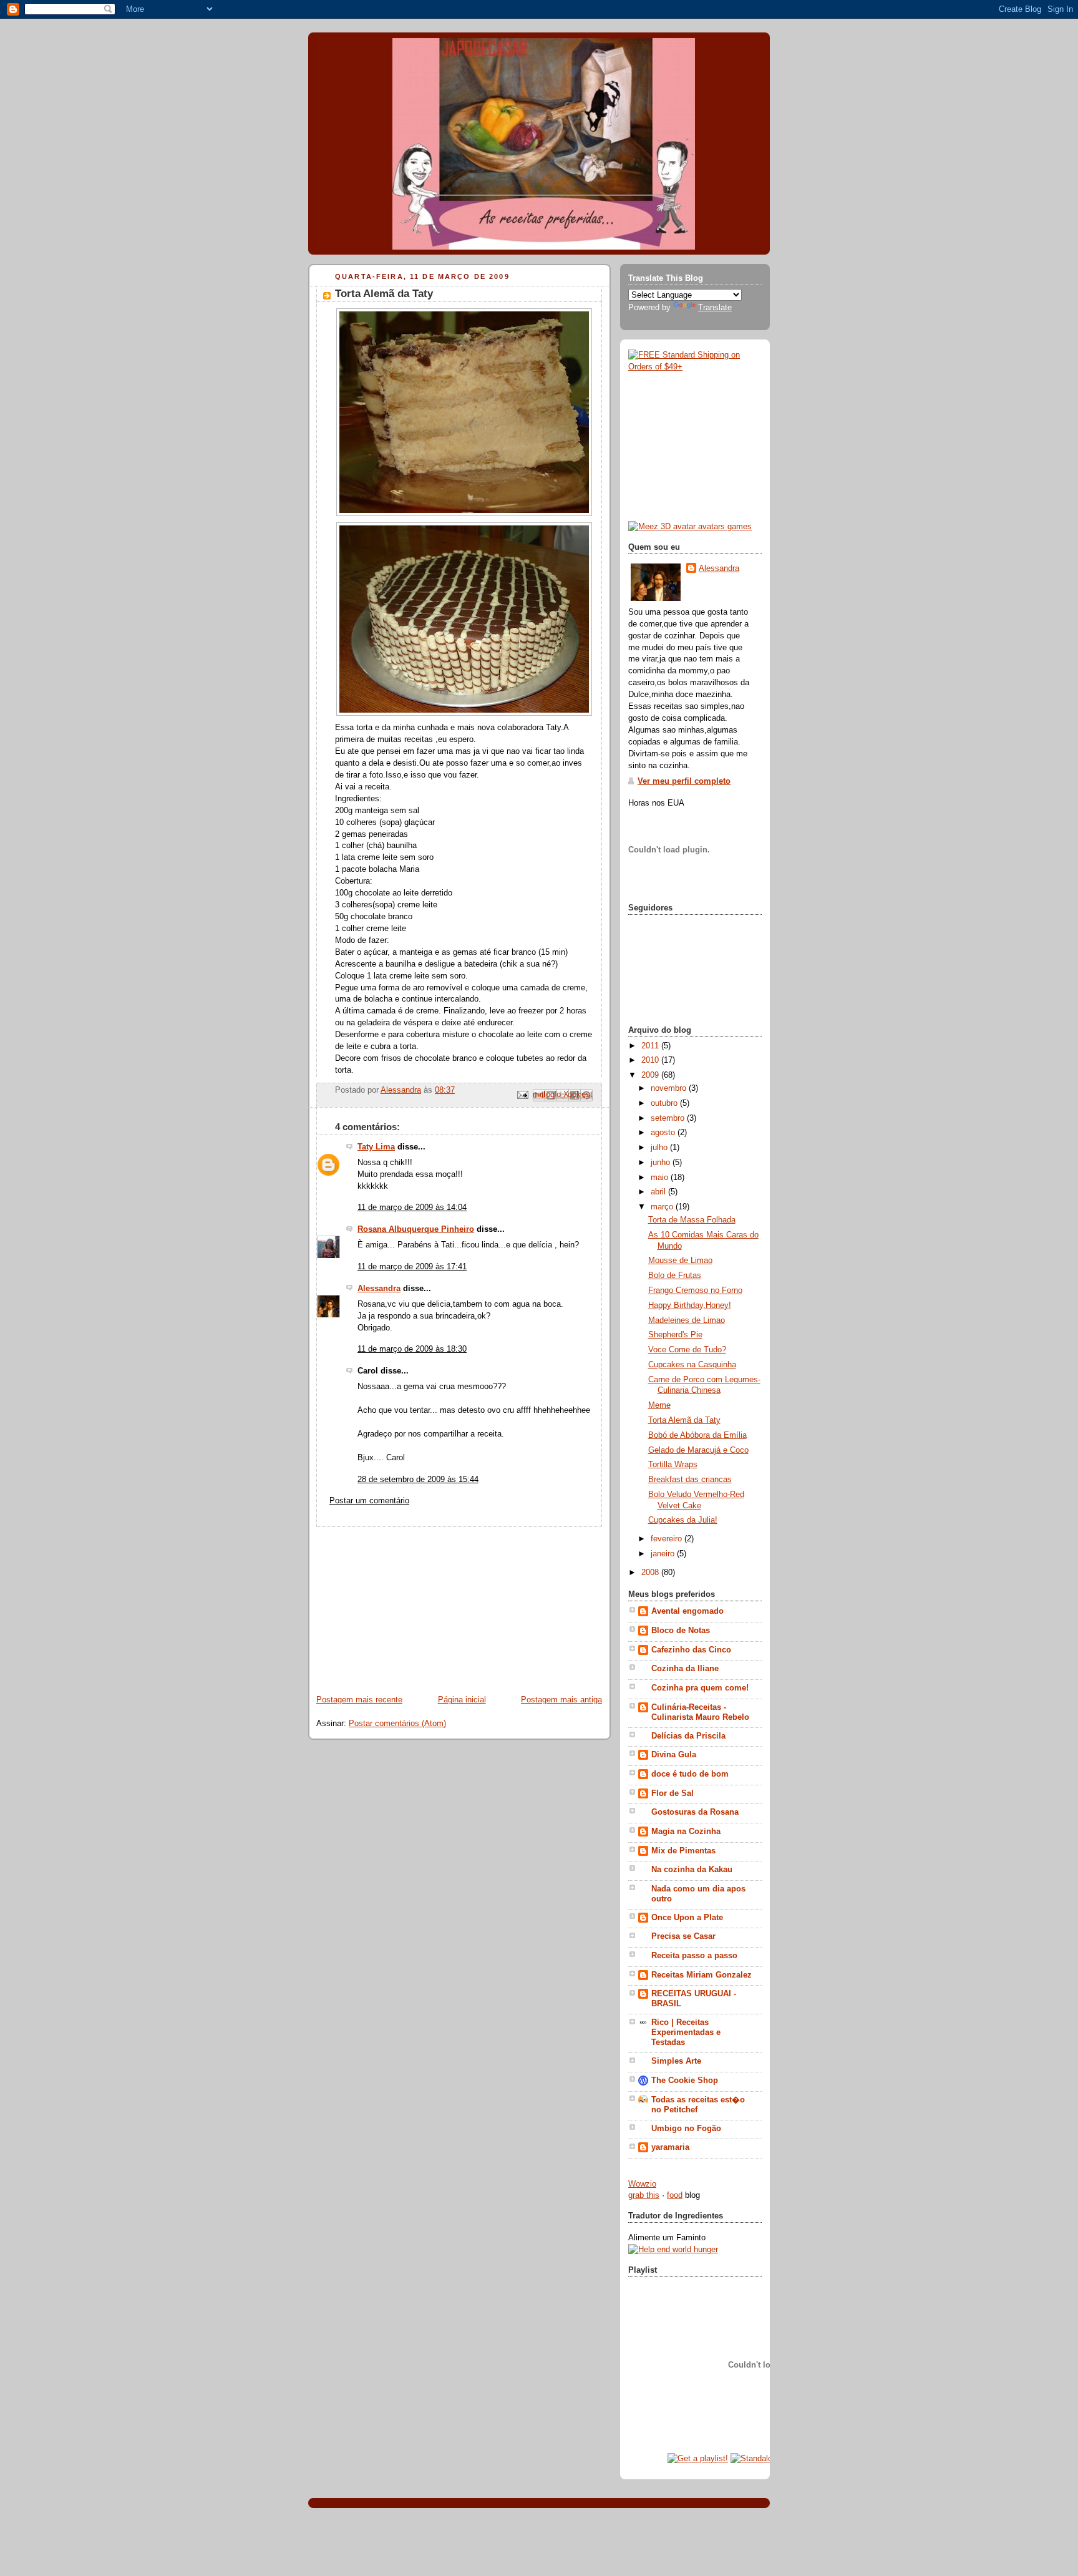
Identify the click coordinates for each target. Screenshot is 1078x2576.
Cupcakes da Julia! (683, 1520)
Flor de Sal (673, 1793)
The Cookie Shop (685, 2081)
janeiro (664, 1554)
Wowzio (642, 2184)
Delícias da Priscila (688, 1736)
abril (659, 1192)
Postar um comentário (369, 1501)
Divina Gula (674, 1755)
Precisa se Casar (683, 1936)
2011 (651, 1046)
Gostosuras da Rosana (695, 1812)
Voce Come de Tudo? (687, 1350)
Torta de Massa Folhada (692, 1220)
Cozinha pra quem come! (700, 1688)
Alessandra (379, 1289)
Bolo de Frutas (675, 1276)
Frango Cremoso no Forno (695, 1290)
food (675, 2195)
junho (662, 1163)
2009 (651, 1075)
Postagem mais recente (359, 1700)
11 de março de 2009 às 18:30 (412, 1349)
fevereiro (668, 1539)
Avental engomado (687, 1611)
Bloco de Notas (681, 1631)
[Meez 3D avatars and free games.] (690, 527)
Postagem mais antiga (561, 1700)
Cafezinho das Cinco (691, 1650)
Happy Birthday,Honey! (690, 1305)
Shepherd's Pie (675, 1335)
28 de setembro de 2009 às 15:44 (418, 1480)
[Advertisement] (402, 1605)
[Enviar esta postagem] (522, 1095)
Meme (659, 1405)
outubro (665, 1103)
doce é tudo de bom (690, 1774)
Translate (715, 308)
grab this (644, 2195)
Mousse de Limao (680, 1261)
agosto (664, 1133)
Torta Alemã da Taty (684, 1420)
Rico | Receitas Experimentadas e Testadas (686, 2032)
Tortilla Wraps (673, 1465)
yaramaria (670, 2147)
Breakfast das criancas (690, 1480)
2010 (651, 1060)
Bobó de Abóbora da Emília (697, 1435)
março (663, 1207)
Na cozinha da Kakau (692, 1870)
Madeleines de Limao (687, 1320)
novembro (670, 1088)
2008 (651, 1573)
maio (661, 1178)
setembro (669, 1118)
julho (660, 1148)
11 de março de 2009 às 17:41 (412, 1267)
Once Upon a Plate (687, 1918)
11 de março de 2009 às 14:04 (412, 1207)
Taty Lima (376, 1147)
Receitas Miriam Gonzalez (702, 1975)
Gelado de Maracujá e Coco (698, 1450)
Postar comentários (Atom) (397, 1724)
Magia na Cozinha (686, 1832)
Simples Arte (676, 2061)
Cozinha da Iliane (685, 1669)
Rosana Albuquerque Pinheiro (416, 1229)
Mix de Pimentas (683, 1851)
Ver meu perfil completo (684, 781)
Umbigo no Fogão (686, 2129)
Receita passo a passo (694, 1956)
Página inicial (462, 1700)
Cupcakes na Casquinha (692, 1365)
